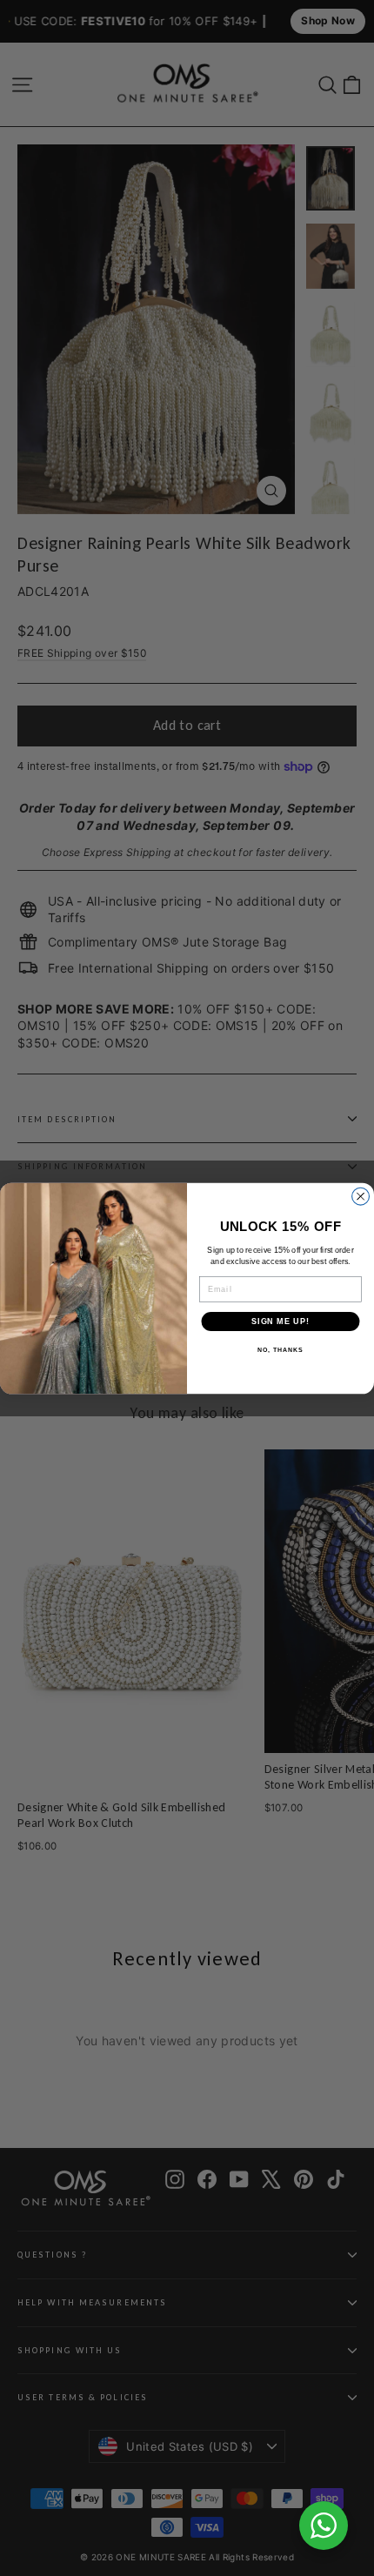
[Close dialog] (361, 1196)
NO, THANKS (280, 1350)
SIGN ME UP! (280, 1321)
